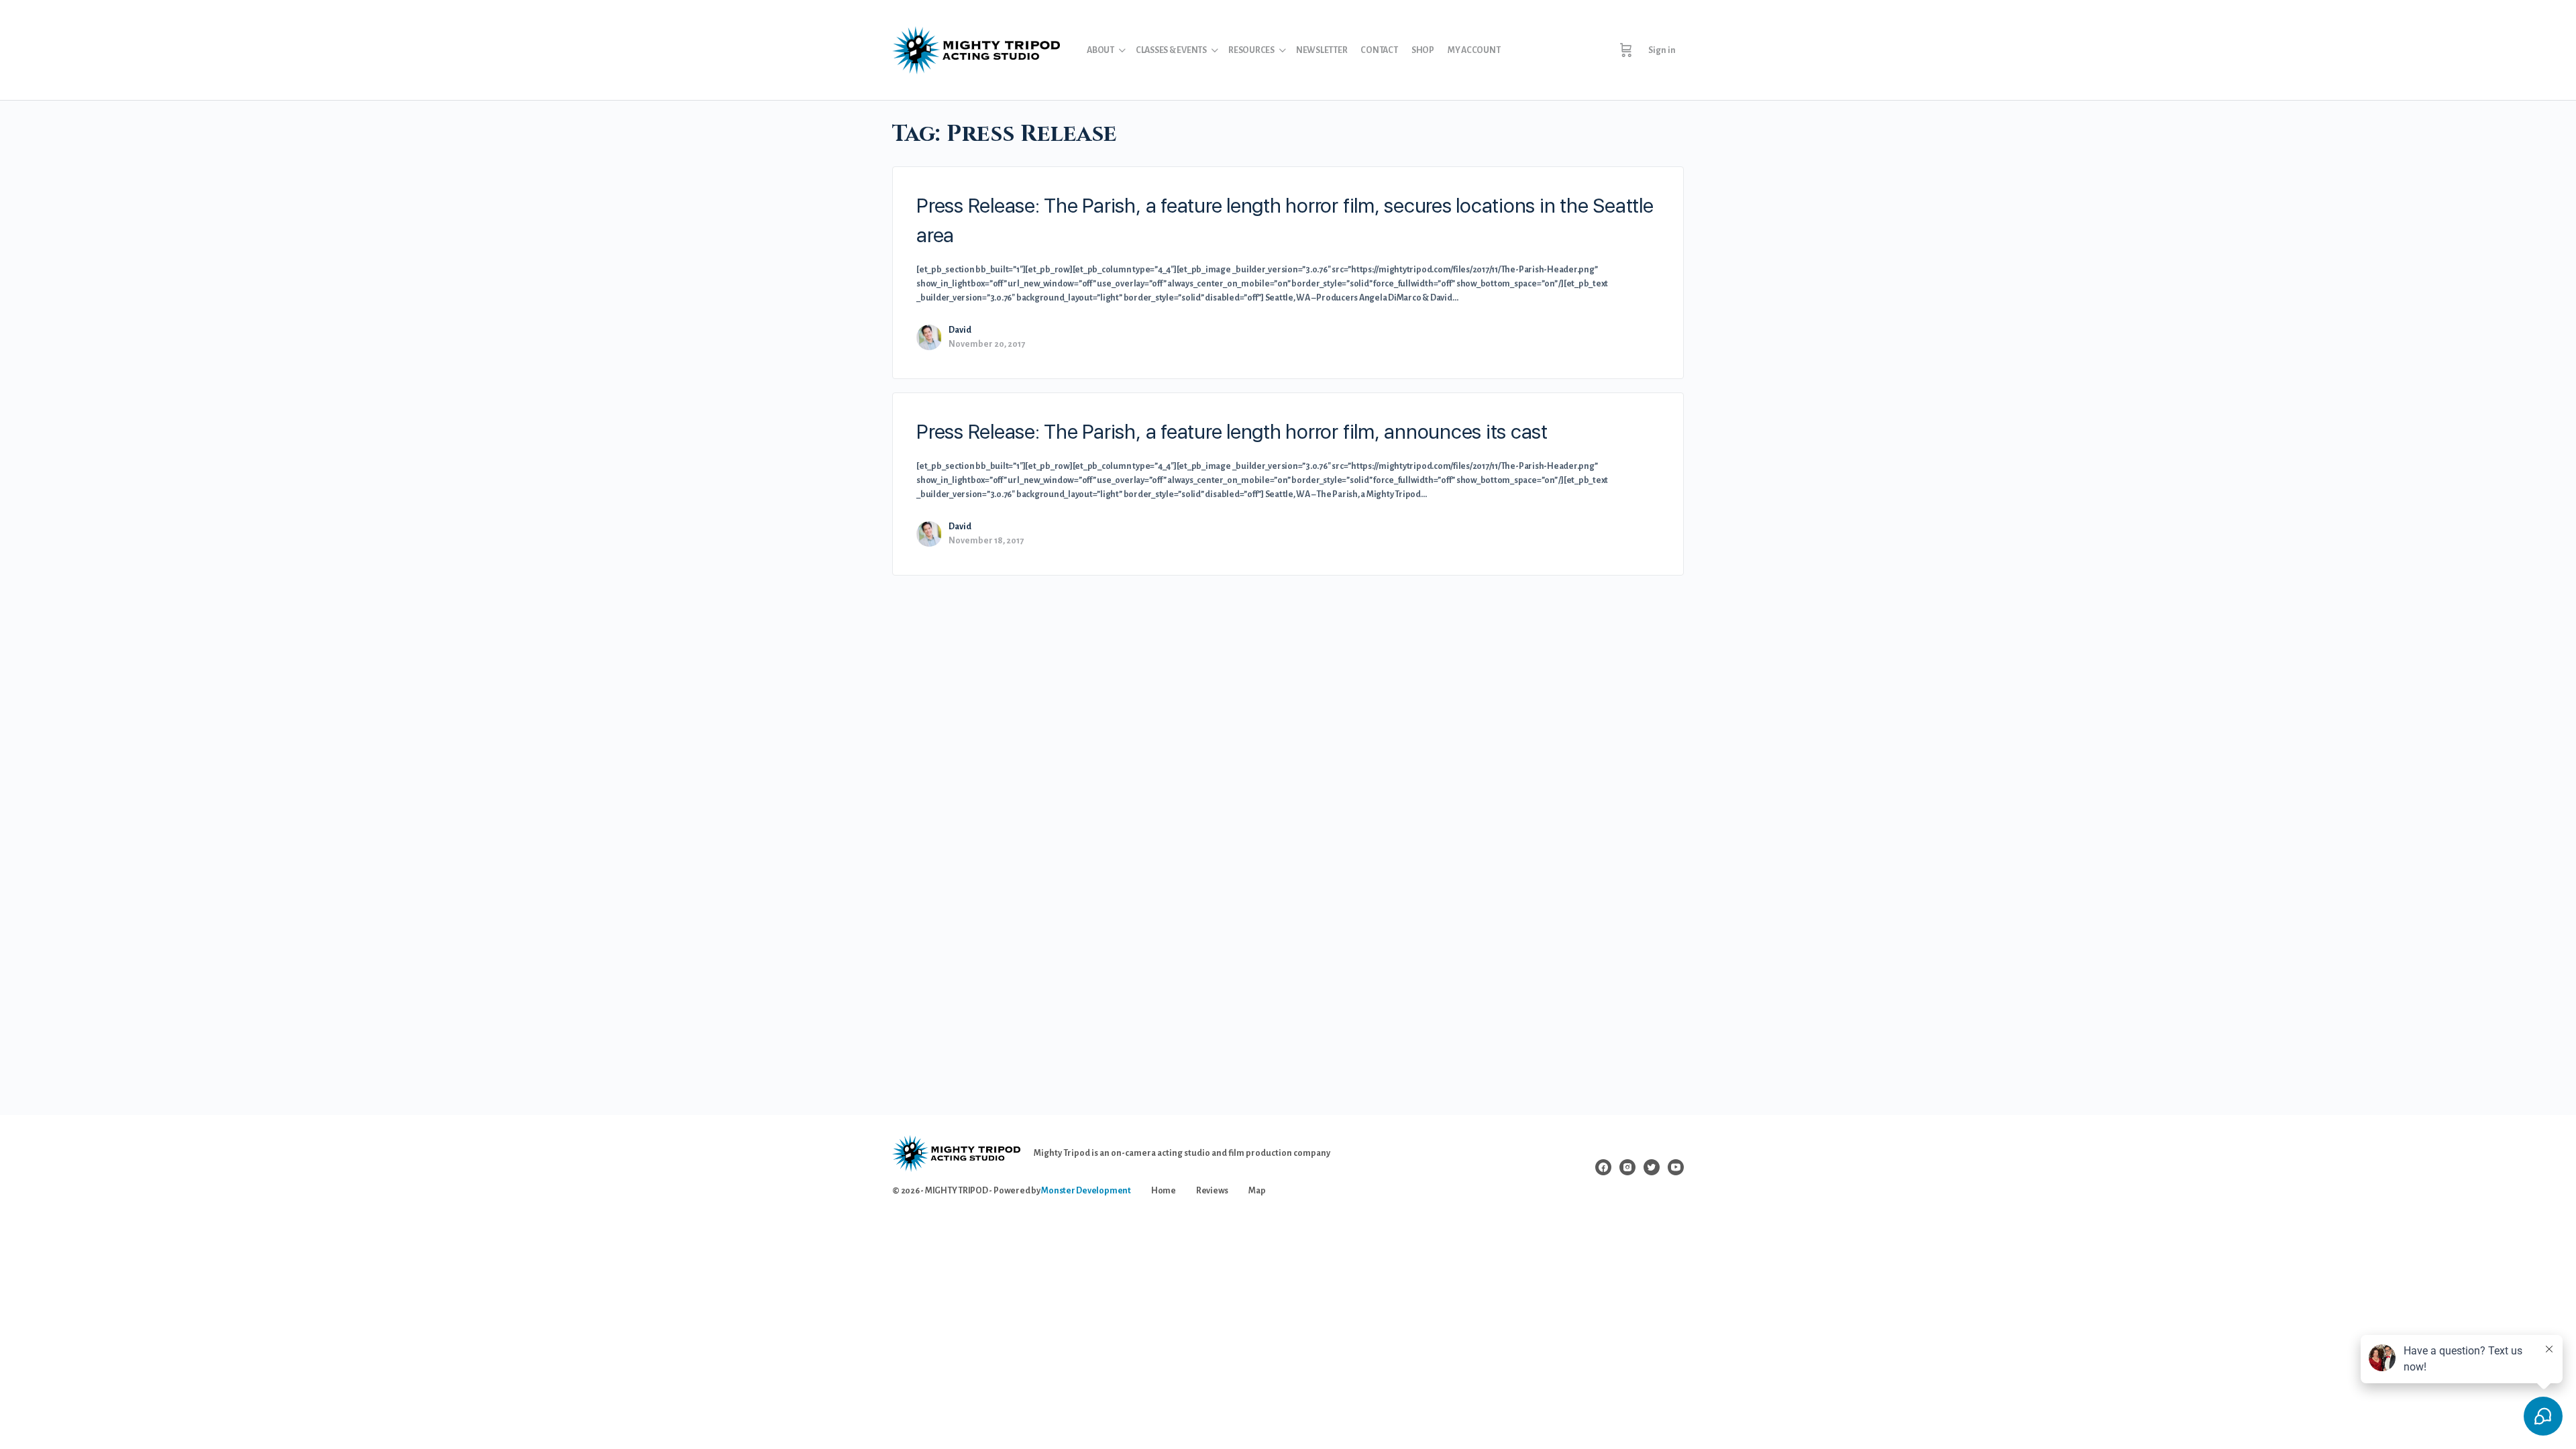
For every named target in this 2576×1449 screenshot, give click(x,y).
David (960, 330)
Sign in (1662, 50)
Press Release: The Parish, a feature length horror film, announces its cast (1232, 431)
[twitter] (1652, 1167)
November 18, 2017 (986, 541)
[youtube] (1676, 1167)
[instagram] (1627, 1167)
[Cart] (1626, 50)
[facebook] (1603, 1167)
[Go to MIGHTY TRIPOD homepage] (976, 49)
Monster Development (1086, 1191)
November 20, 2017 (987, 344)
